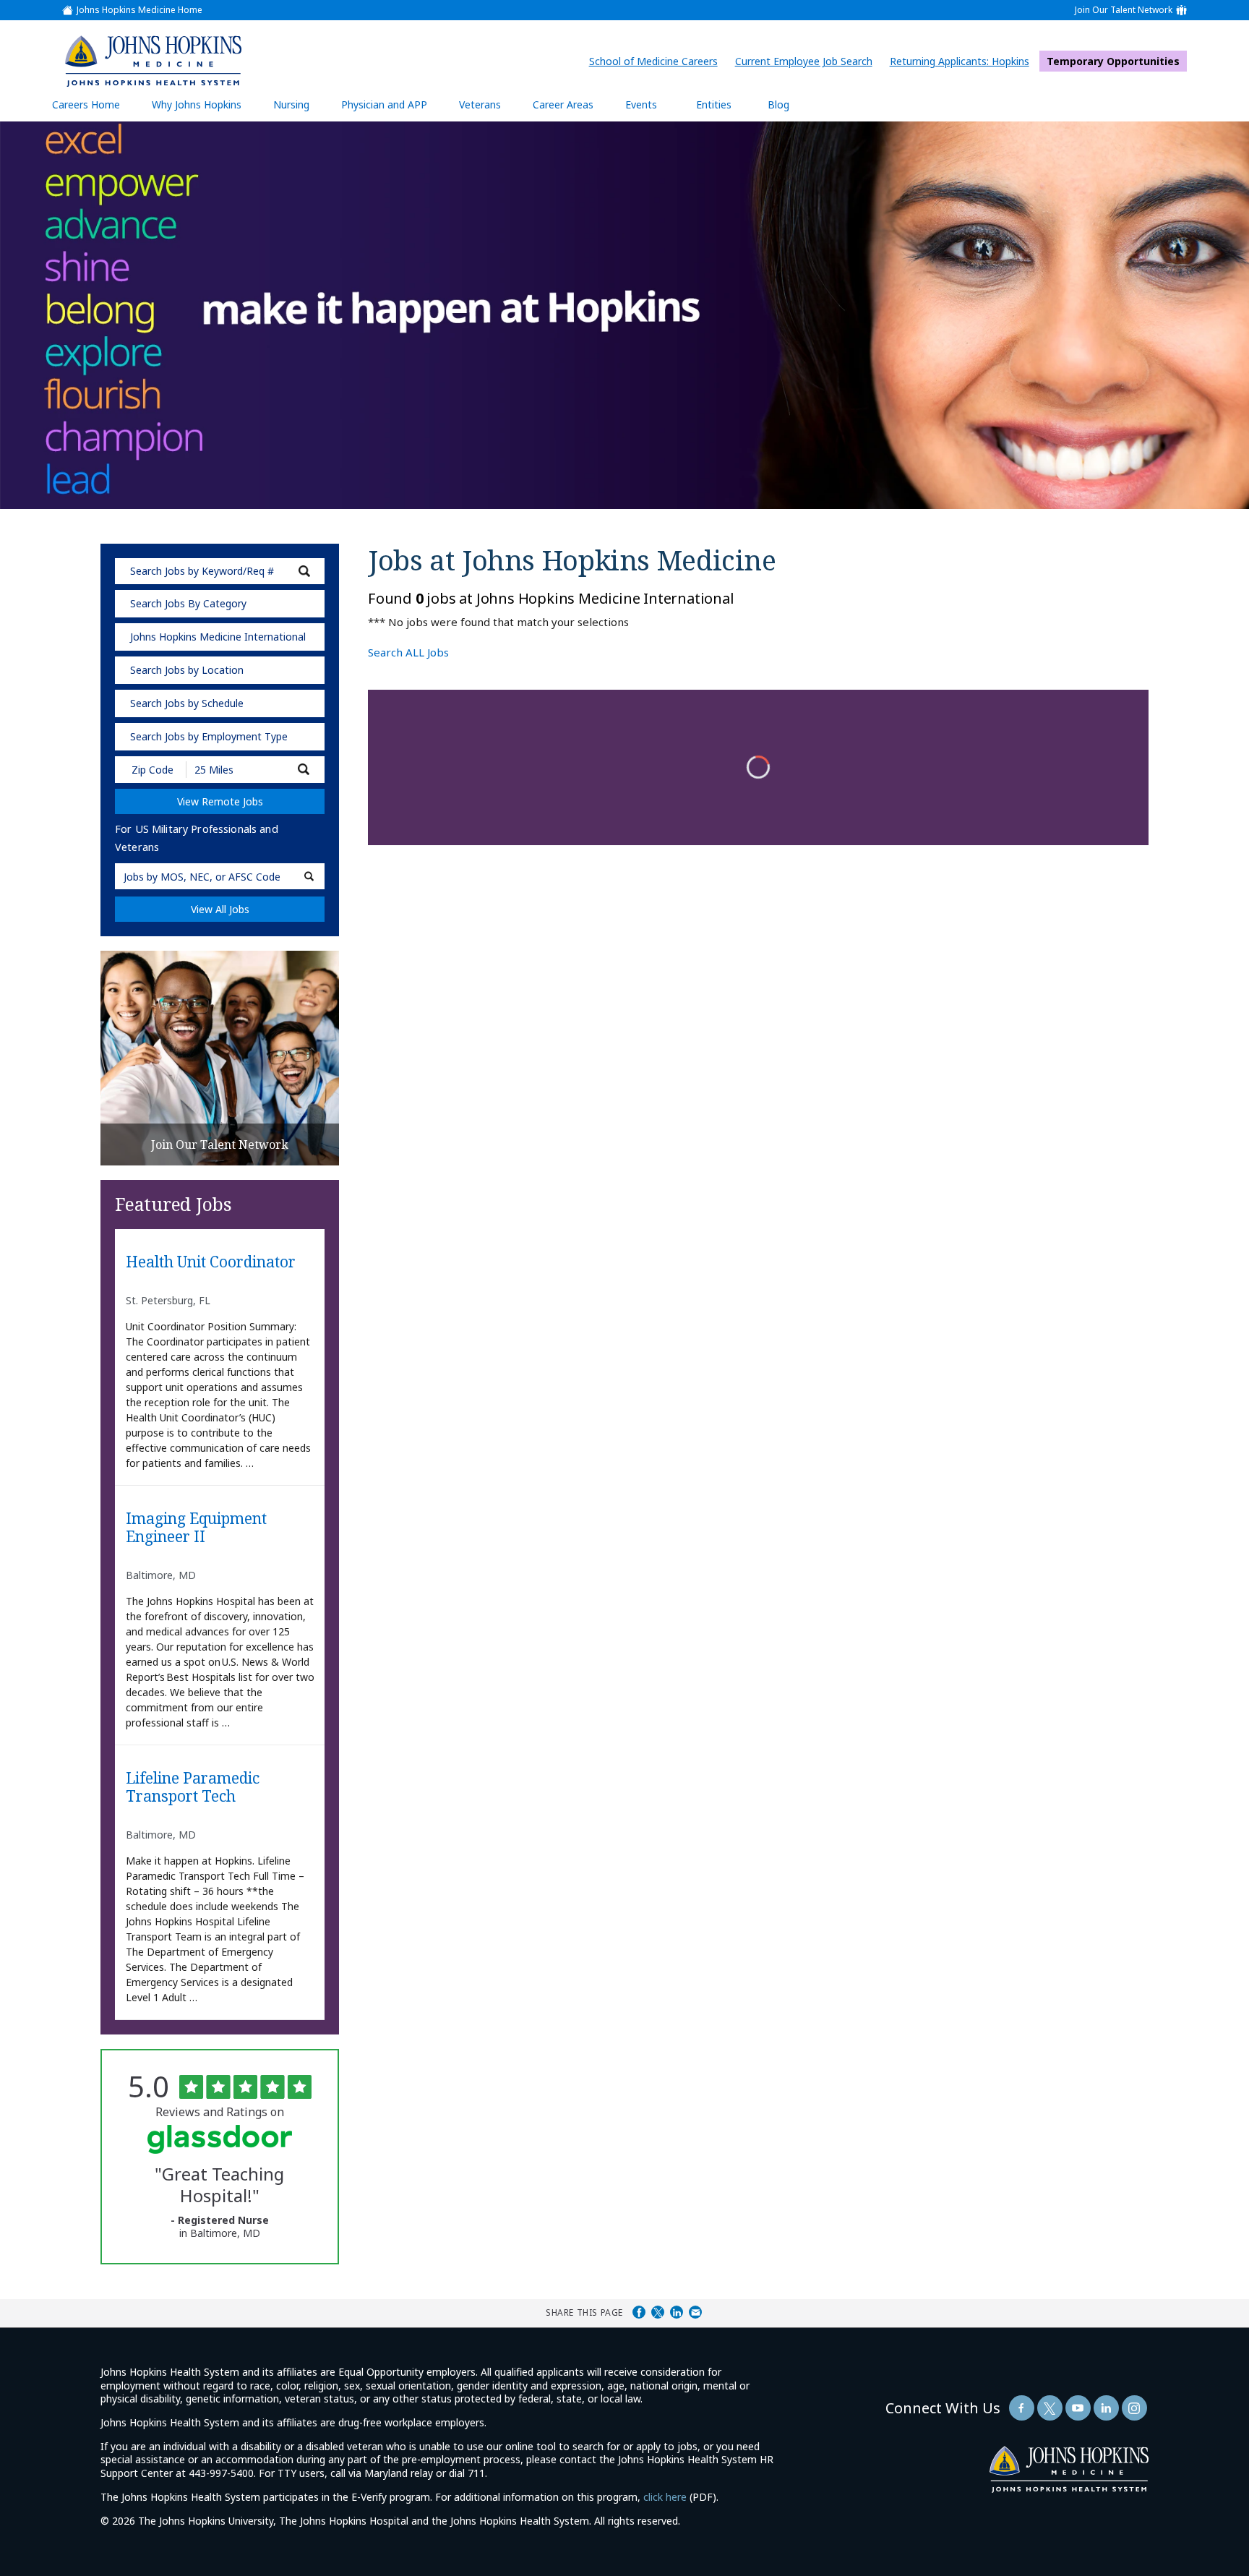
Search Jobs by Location (187, 670)
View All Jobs (220, 909)
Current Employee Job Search (807, 61)
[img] (153, 61)
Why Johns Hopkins (197, 104)
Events (641, 104)
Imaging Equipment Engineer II (196, 1528)
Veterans (480, 104)
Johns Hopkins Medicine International (218, 637)
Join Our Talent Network (1124, 10)
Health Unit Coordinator (211, 1262)
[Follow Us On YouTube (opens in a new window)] (1078, 2408)
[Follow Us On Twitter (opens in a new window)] (1050, 2408)
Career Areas (563, 104)
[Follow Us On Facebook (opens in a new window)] (1022, 2408)
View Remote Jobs (220, 801)
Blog (778, 104)
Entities (725, 110)
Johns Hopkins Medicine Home (140, 10)
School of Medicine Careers (657, 61)
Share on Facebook (639, 2312)
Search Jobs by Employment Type (209, 736)
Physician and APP (391, 110)
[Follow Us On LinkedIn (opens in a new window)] (1106, 2408)
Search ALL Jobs (408, 652)
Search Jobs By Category (188, 603)
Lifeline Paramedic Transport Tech (193, 1788)
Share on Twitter (658, 2312)
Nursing (299, 110)
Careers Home (86, 104)
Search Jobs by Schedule (187, 703)
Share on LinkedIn (677, 2312)
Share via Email (695, 2312)
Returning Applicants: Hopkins (963, 61)
